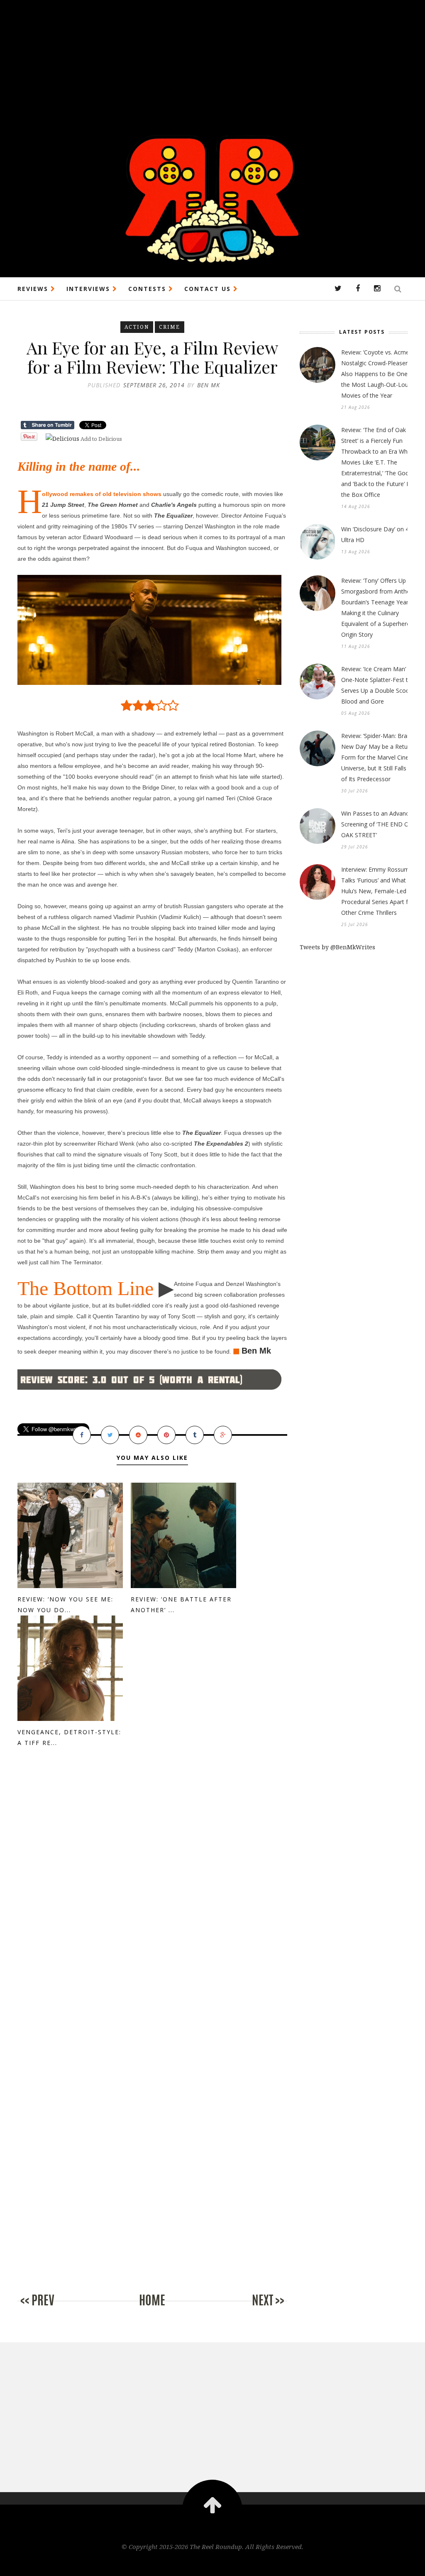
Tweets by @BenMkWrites (337, 947)
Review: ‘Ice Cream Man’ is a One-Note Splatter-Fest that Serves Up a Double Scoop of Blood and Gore (381, 685)
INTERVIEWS (89, 289)
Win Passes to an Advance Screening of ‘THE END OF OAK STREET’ (377, 824)
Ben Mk (256, 1351)
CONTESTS (148, 289)
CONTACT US (209, 289)
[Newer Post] (51, 2309)
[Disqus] (152, 1896)
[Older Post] (254, 2309)
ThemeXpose (213, 2564)
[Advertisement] (212, 58)
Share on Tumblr (48, 425)
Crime (170, 327)
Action (137, 327)
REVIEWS (34, 289)
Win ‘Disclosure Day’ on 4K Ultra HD (377, 534)
